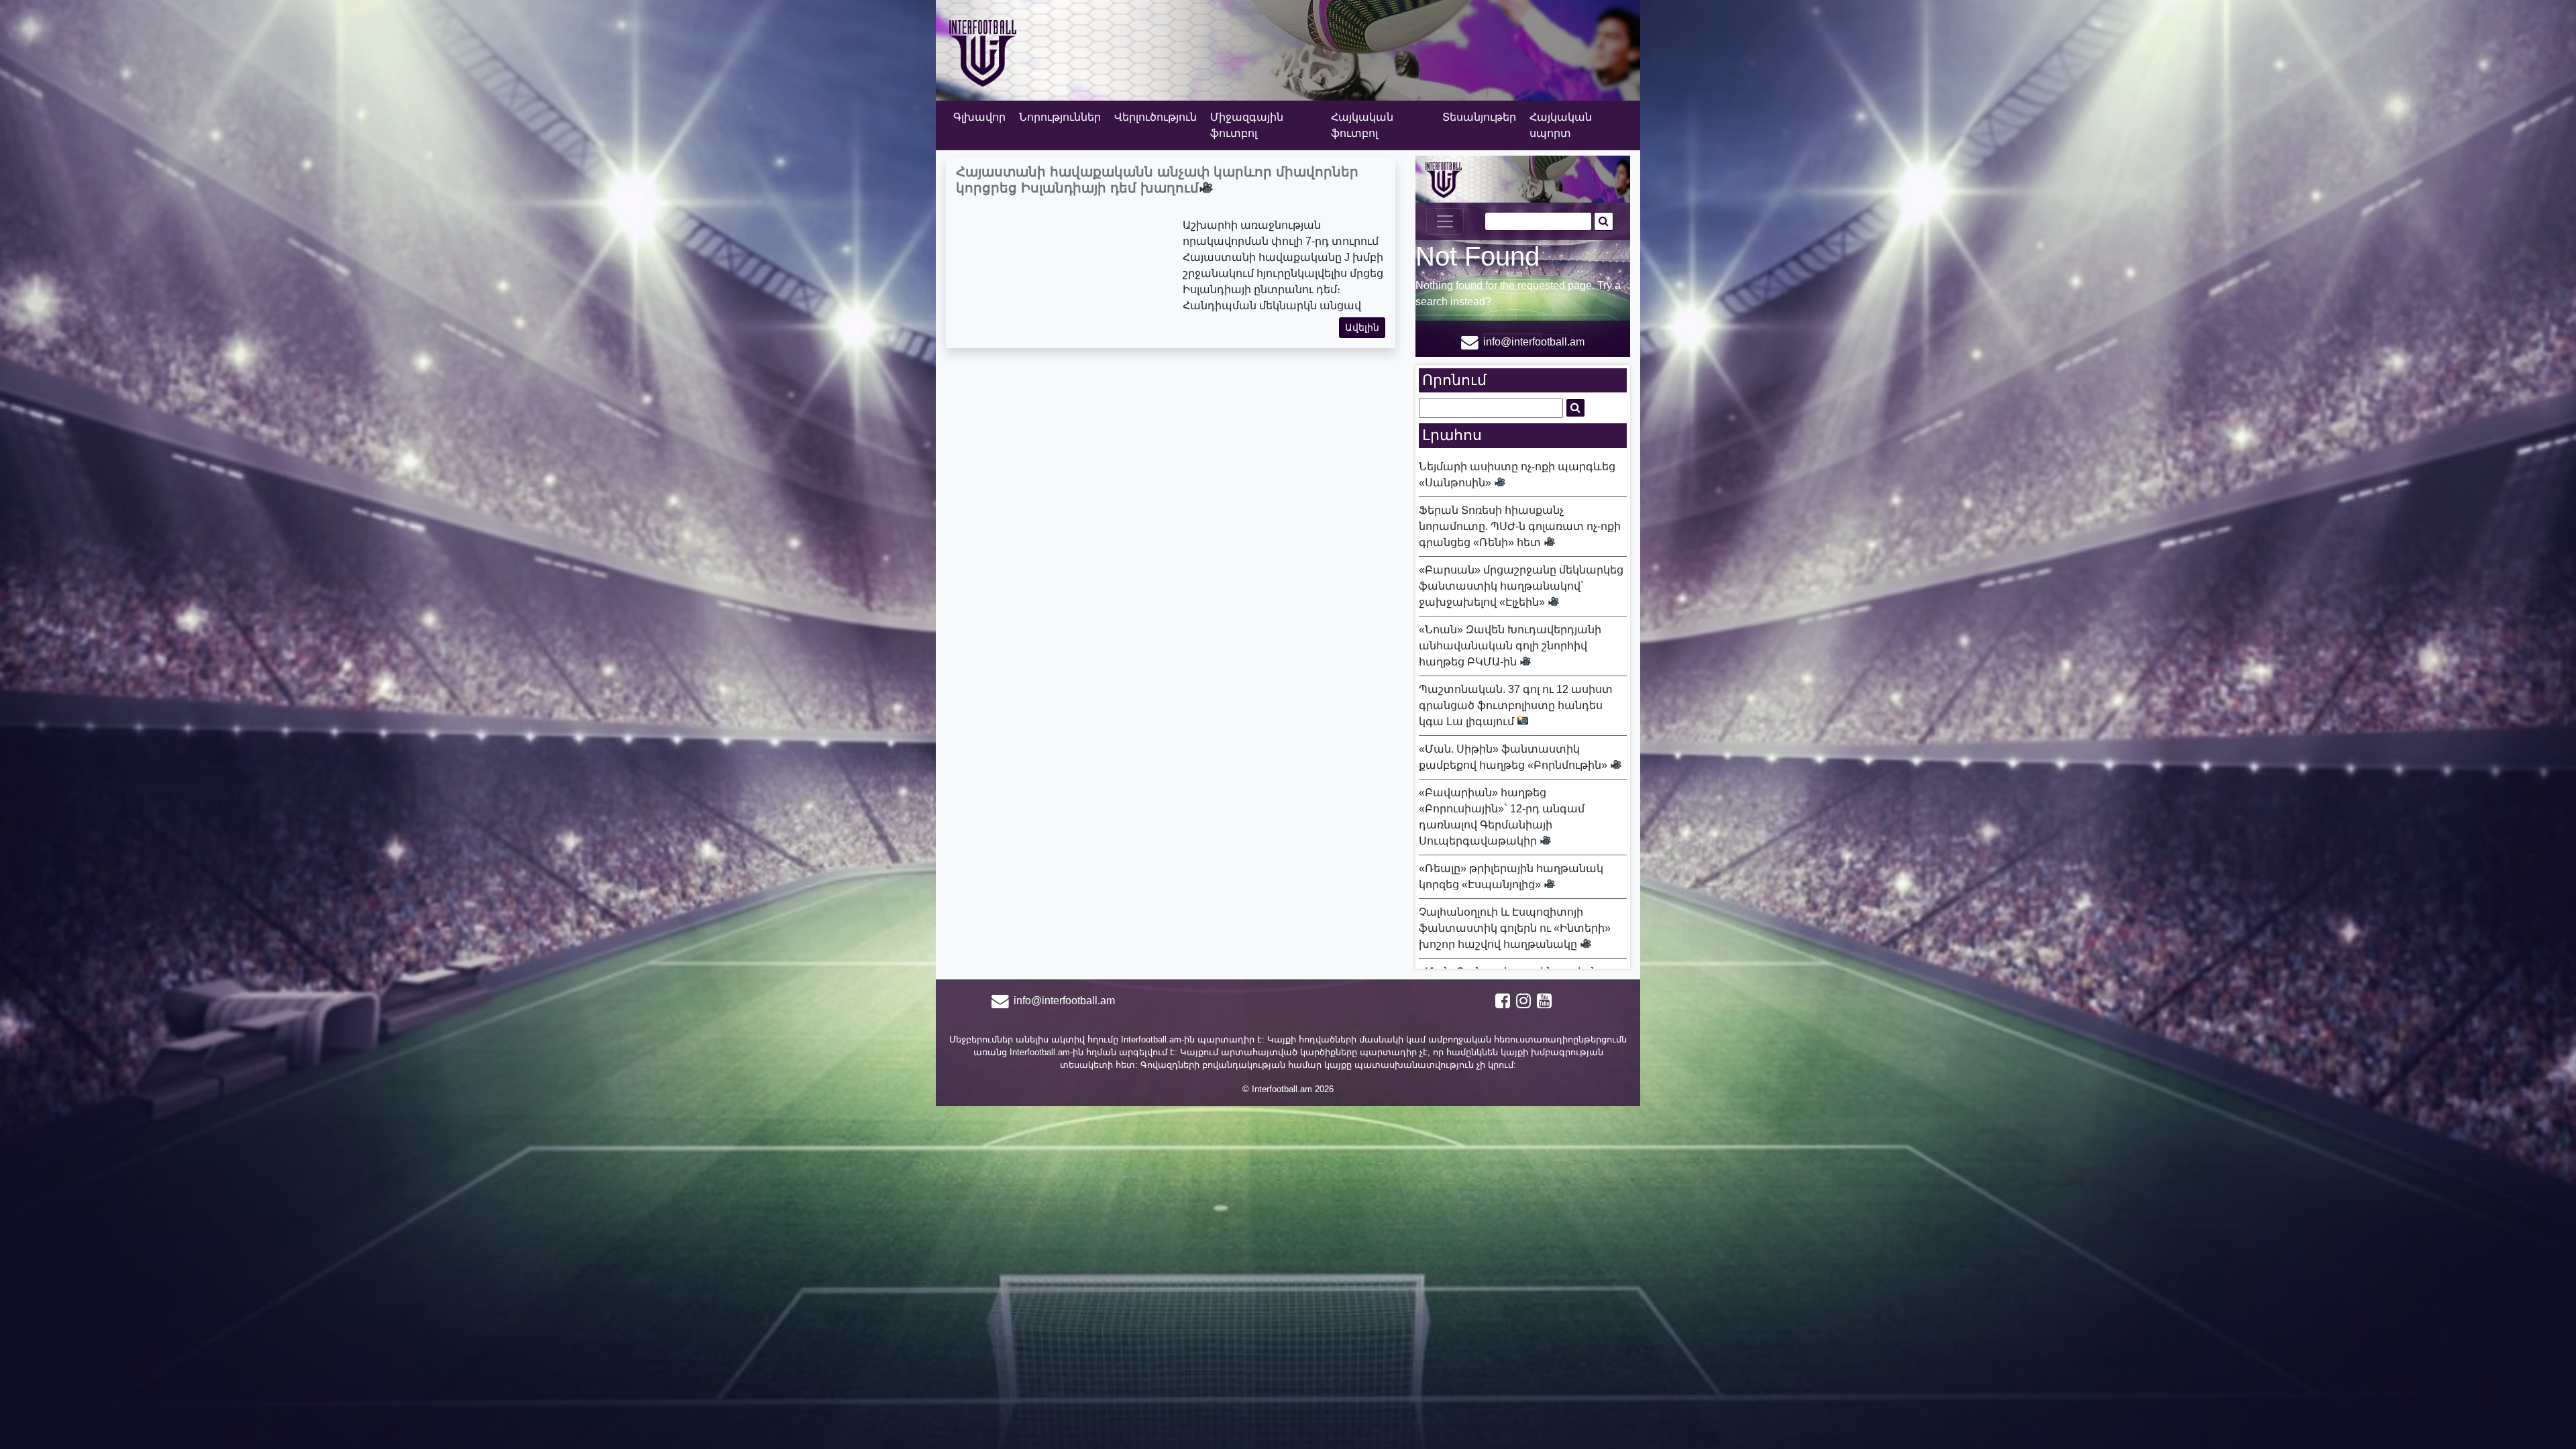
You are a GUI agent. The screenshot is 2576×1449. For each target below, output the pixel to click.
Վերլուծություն (1156, 117)
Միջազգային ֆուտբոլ (1247, 125)
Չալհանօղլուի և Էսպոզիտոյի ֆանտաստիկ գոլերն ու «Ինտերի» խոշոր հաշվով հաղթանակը (1515, 928)
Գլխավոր (979, 117)
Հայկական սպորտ (1561, 125)
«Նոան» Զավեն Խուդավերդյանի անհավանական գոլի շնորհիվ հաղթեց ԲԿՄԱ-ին (1510, 646)
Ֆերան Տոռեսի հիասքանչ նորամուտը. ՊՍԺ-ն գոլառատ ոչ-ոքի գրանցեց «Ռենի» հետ (1520, 526)
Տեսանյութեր (1479, 117)
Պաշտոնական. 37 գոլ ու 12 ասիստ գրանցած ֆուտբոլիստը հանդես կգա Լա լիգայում (1516, 705)
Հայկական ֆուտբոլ (1362, 125)
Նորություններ (1060, 117)
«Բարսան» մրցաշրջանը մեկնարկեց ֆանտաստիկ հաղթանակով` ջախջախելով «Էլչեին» (1521, 586)
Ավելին (1362, 327)
